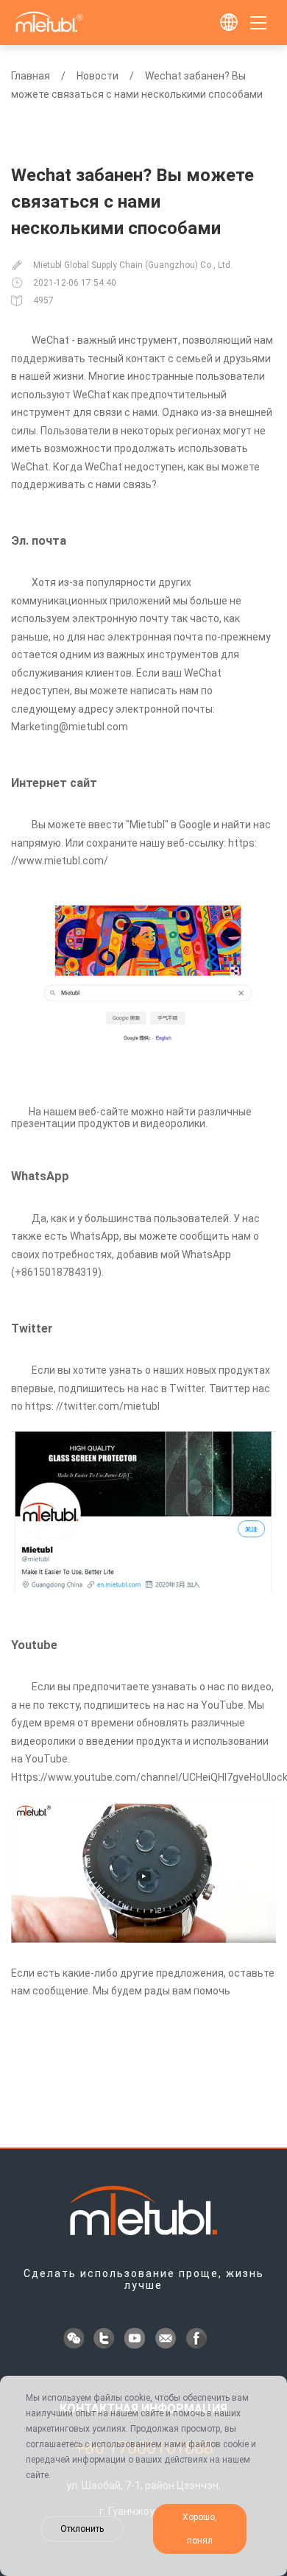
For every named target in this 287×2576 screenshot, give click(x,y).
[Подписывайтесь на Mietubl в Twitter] (105, 2340)
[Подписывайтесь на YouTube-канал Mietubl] (136, 2340)
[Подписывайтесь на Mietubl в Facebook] (198, 2340)
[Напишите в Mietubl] (167, 2340)
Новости (98, 76)
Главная (31, 76)
